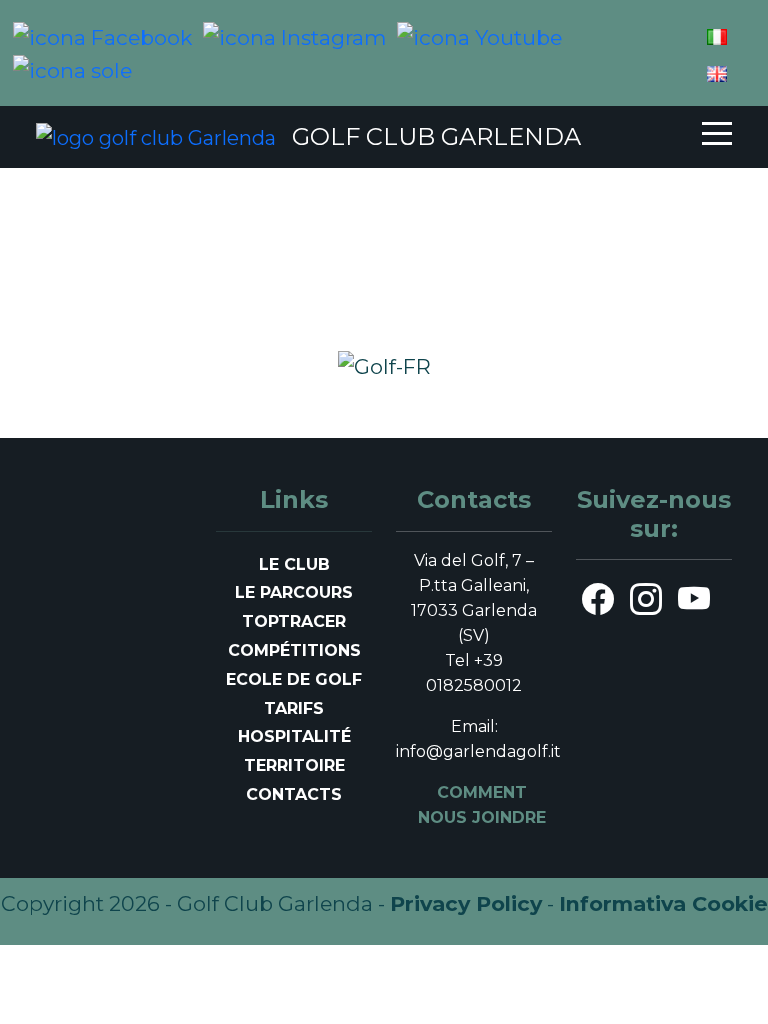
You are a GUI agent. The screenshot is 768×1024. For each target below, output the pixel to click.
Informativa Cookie (663, 903)
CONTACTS (294, 794)
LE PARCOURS (294, 592)
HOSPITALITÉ (294, 736)
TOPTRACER (294, 621)
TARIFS (294, 708)
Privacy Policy (466, 903)
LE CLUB (294, 564)
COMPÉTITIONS (294, 650)
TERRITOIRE (294, 765)
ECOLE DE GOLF (294, 679)
